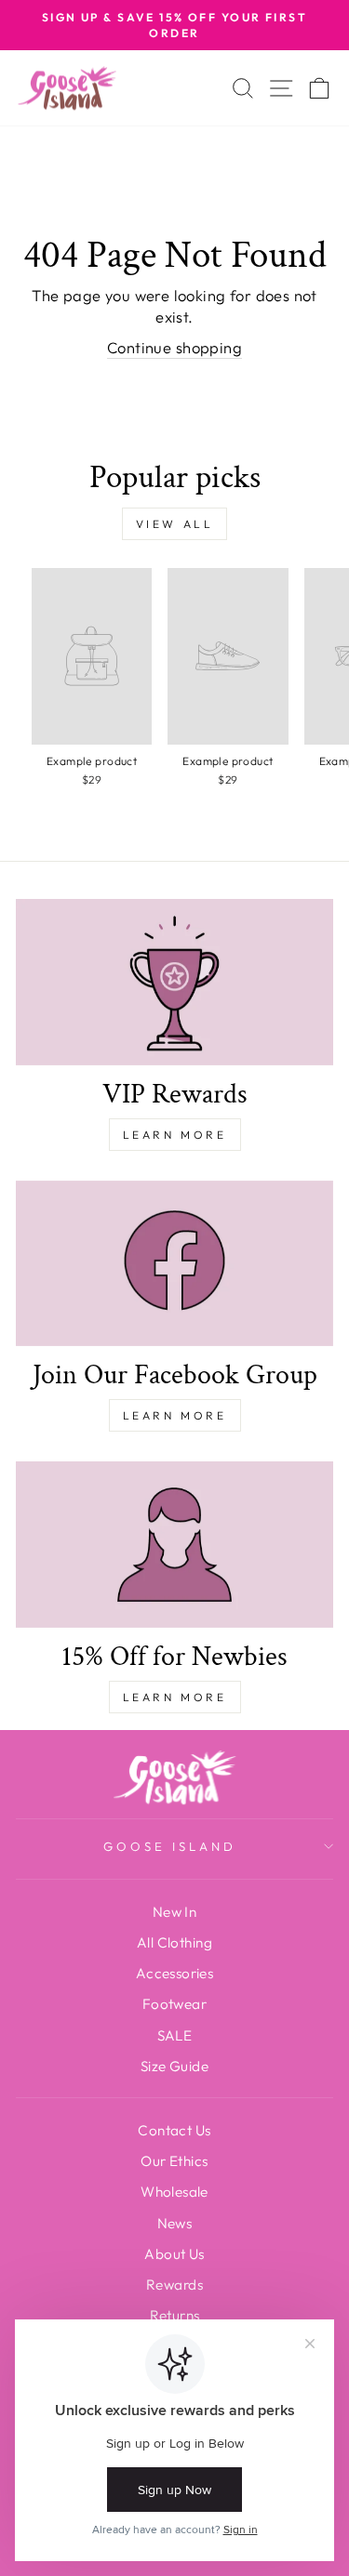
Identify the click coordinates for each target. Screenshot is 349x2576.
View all (175, 524)
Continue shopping (174, 347)
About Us (174, 2254)
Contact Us (174, 2130)
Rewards (174, 2285)
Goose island (170, 1846)
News (175, 2223)
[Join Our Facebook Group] (174, 1264)
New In (174, 1912)
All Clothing (174, 1942)
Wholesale (174, 2192)
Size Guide (174, 2066)
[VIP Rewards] (174, 982)
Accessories (175, 1973)
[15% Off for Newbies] (174, 1545)
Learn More (175, 1135)
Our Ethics (174, 2161)
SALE (175, 2035)
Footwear (174, 2004)
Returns (175, 2315)
